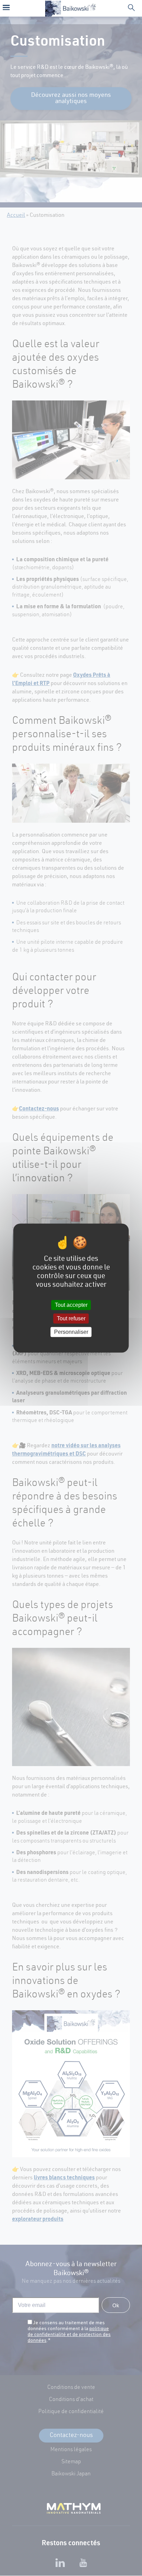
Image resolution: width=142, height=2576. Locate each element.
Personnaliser (71, 1332)
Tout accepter (71, 1305)
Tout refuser (71, 1318)
